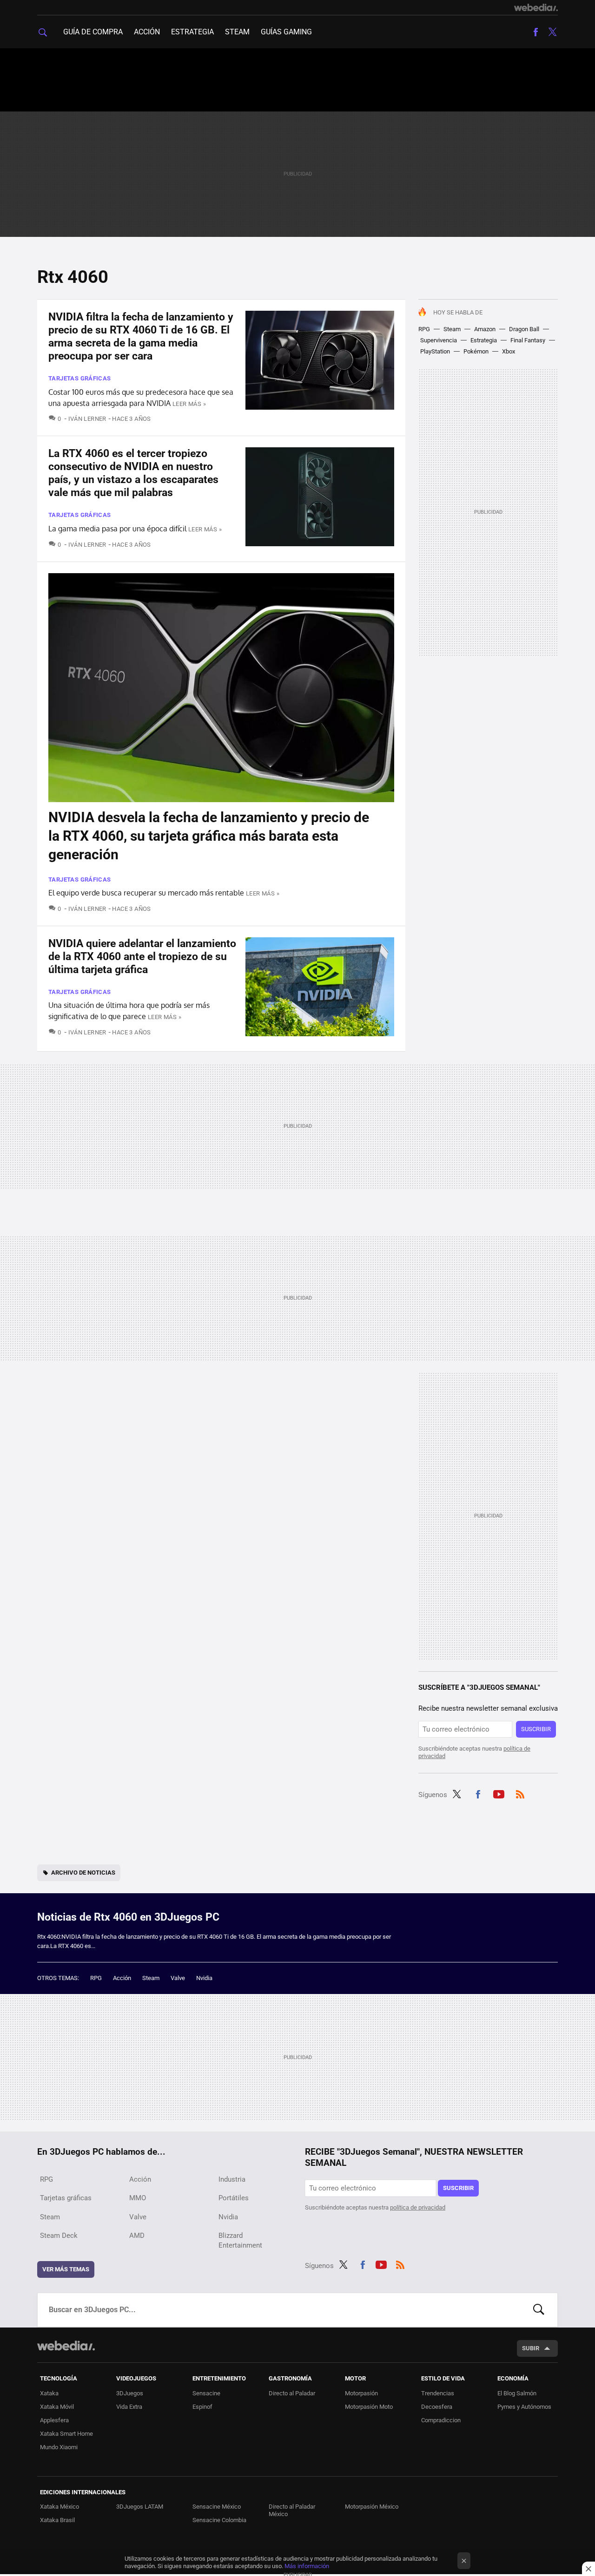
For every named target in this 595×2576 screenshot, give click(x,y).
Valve (178, 1978)
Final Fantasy (528, 340)
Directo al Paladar (292, 2393)
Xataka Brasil (57, 2520)
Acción (147, 32)
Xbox (509, 351)
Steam (237, 32)
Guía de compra (93, 32)
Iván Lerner (87, 419)
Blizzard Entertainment (240, 2240)
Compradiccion (441, 2420)
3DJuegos (130, 2393)
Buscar (539, 2310)
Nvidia (204, 1978)
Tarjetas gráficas (80, 378)
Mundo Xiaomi (59, 2447)
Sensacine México (217, 2507)
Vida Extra (129, 2407)
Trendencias (438, 2393)
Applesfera (54, 2420)
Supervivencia (439, 340)
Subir (531, 2348)
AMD (137, 2236)
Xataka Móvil (57, 2407)
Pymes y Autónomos (524, 2407)
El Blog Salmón (517, 2393)
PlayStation (435, 351)
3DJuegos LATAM (140, 2507)
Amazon (485, 329)
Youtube (499, 1793)
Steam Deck (59, 2236)
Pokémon (476, 351)
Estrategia (192, 32)
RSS (520, 1793)
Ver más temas (66, 2269)
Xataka (49, 2393)
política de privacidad (418, 2207)
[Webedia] (536, 7)
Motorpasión (361, 2393)
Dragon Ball (524, 329)
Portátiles (234, 2198)
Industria (232, 2179)
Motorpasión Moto (369, 2407)
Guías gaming (286, 32)
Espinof (202, 2407)
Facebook (535, 32)
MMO (138, 2198)
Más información (307, 2566)
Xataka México (59, 2507)
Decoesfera (437, 2407)
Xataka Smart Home (66, 2434)
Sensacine (206, 2393)
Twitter (552, 32)
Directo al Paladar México (292, 2510)
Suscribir (536, 1729)
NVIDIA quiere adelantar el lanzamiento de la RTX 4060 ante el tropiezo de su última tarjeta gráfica (142, 957)
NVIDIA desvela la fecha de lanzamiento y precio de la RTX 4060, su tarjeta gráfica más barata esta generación (209, 836)
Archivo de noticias (83, 1873)
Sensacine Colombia (219, 2520)
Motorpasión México (372, 2507)
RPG (424, 329)
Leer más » (189, 404)
